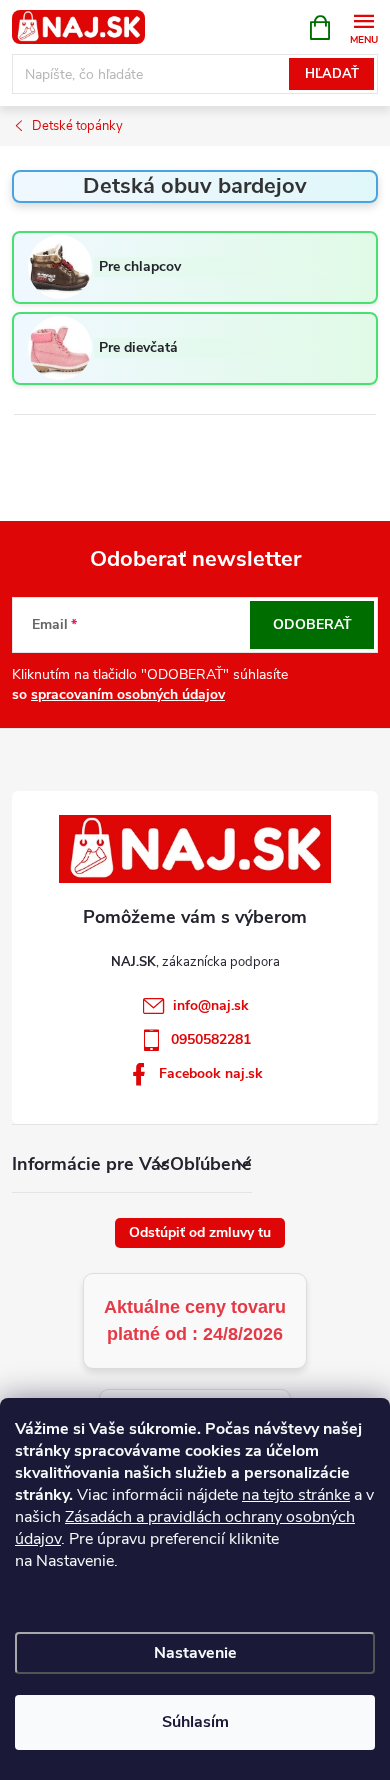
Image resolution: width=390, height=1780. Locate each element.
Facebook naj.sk (211, 1073)
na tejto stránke (296, 1495)
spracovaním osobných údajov (128, 694)
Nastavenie (195, 1653)
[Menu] (363, 26)
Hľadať (332, 74)
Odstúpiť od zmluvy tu (200, 1232)
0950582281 (211, 1039)
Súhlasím (195, 1722)
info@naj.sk (211, 1005)
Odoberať (312, 624)
